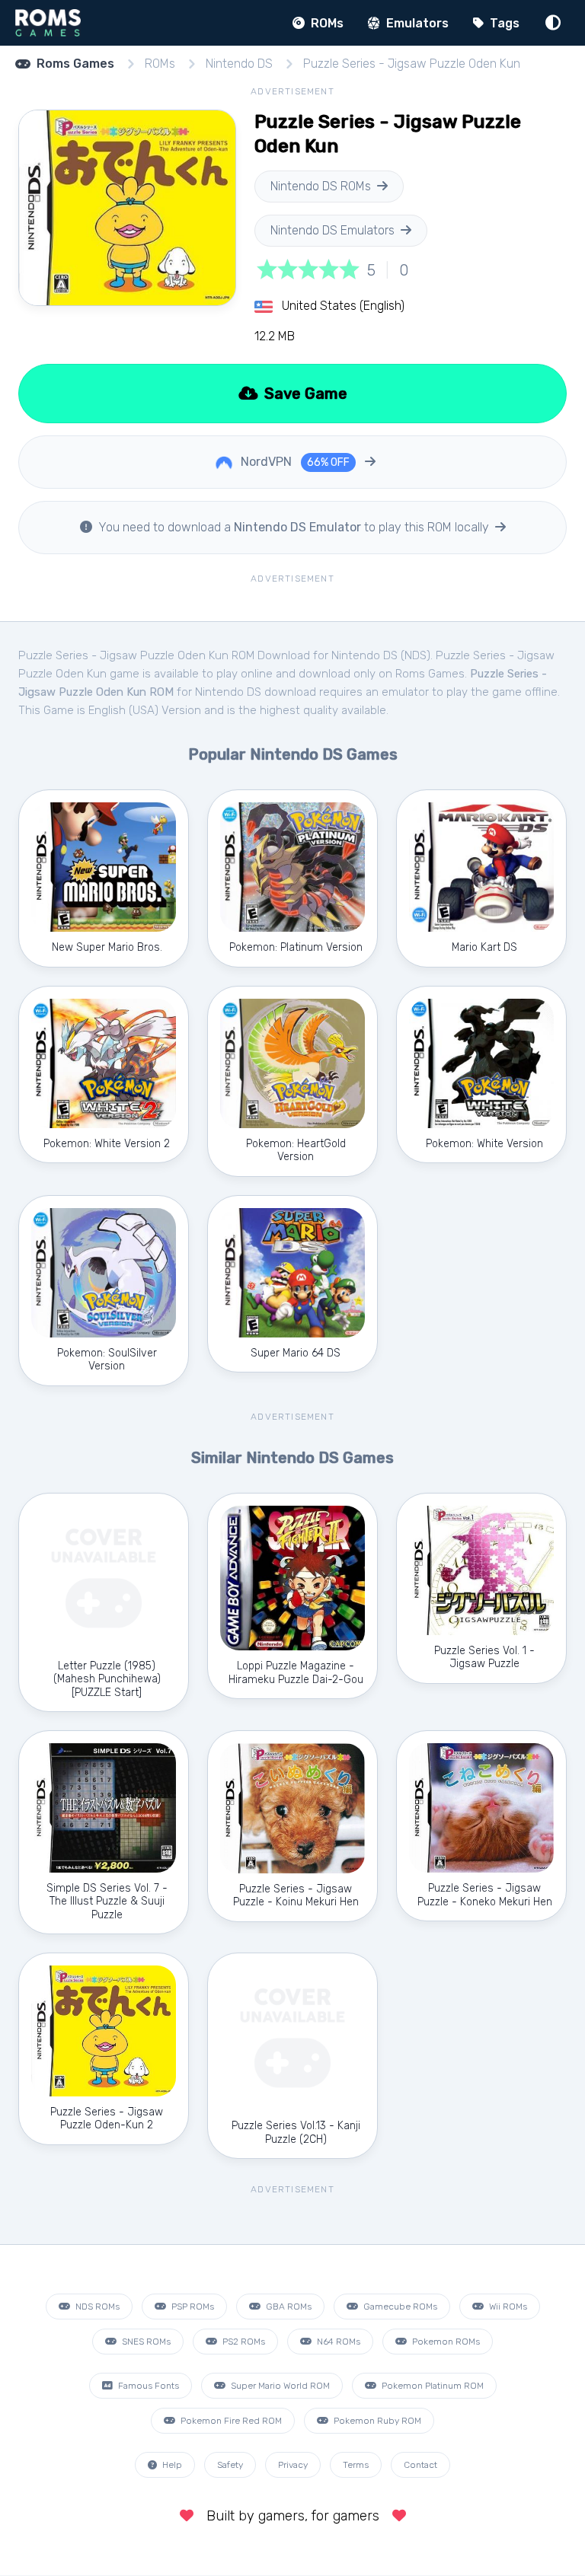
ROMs (326, 23)
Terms (356, 2465)
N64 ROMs (337, 2342)
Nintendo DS (239, 64)
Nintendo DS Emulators (332, 230)
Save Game (304, 394)
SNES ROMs (145, 2342)
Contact (420, 2465)
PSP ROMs (192, 2307)
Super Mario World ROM (279, 2386)
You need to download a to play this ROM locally (294, 527)
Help (171, 2465)
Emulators (416, 23)
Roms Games (75, 64)
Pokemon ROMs (445, 2342)
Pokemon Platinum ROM (432, 2386)
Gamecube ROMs (399, 2307)
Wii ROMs (507, 2307)
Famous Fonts (147, 2386)
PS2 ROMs (243, 2342)
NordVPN (294, 462)
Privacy (293, 2465)
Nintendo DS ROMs (321, 186)
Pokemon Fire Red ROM (230, 2421)
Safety (230, 2465)
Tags (503, 23)
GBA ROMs (288, 2307)
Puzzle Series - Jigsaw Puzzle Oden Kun (412, 64)
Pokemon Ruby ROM (376, 2421)
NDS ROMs (96, 2307)
